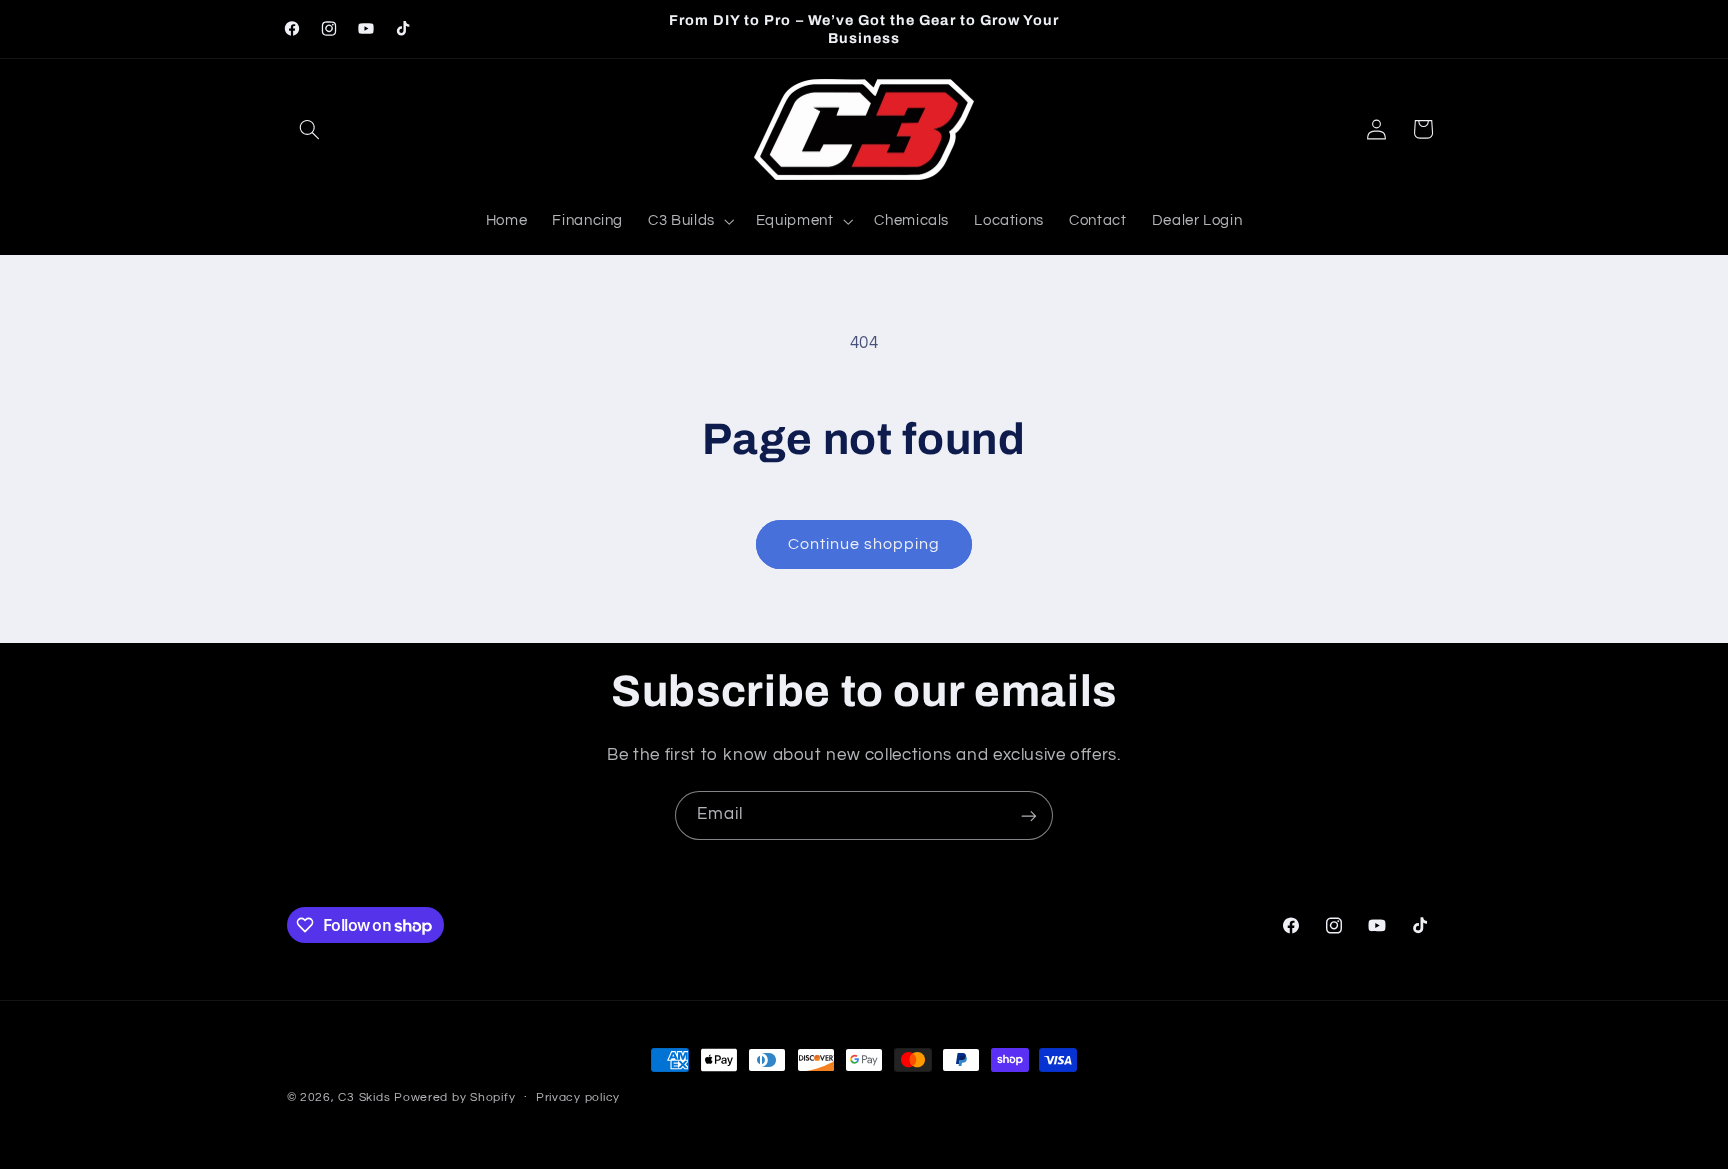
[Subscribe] (1029, 815)
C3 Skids (364, 1097)
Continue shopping (864, 544)
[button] (310, 129)
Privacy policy (578, 1098)
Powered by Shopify (454, 1097)
